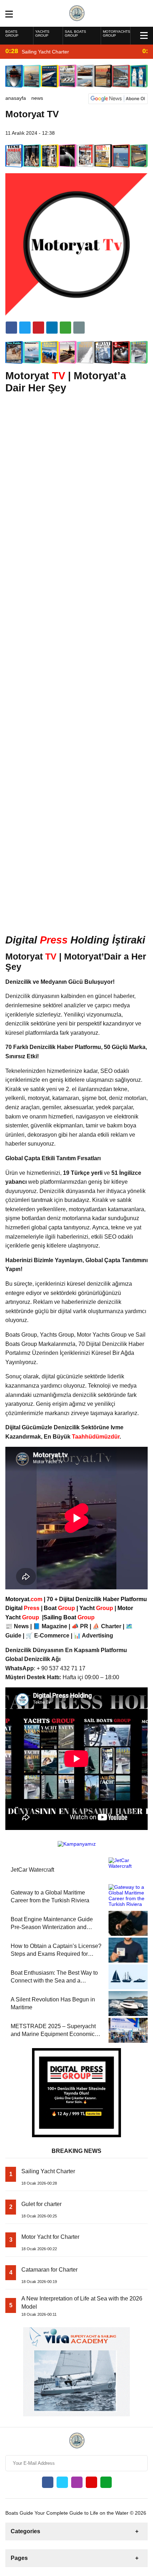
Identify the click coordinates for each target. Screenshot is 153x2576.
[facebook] (11, 328)
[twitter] (25, 328)
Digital (23, 1608)
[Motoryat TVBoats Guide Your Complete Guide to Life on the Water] (77, 13)
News (37, 98)
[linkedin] (38, 328)
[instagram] (77, 2482)
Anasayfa (16, 98)
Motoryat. (24, 1599)
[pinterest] (52, 328)
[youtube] (91, 2482)
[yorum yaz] (79, 328)
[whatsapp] (106, 2482)
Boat (60, 1608)
